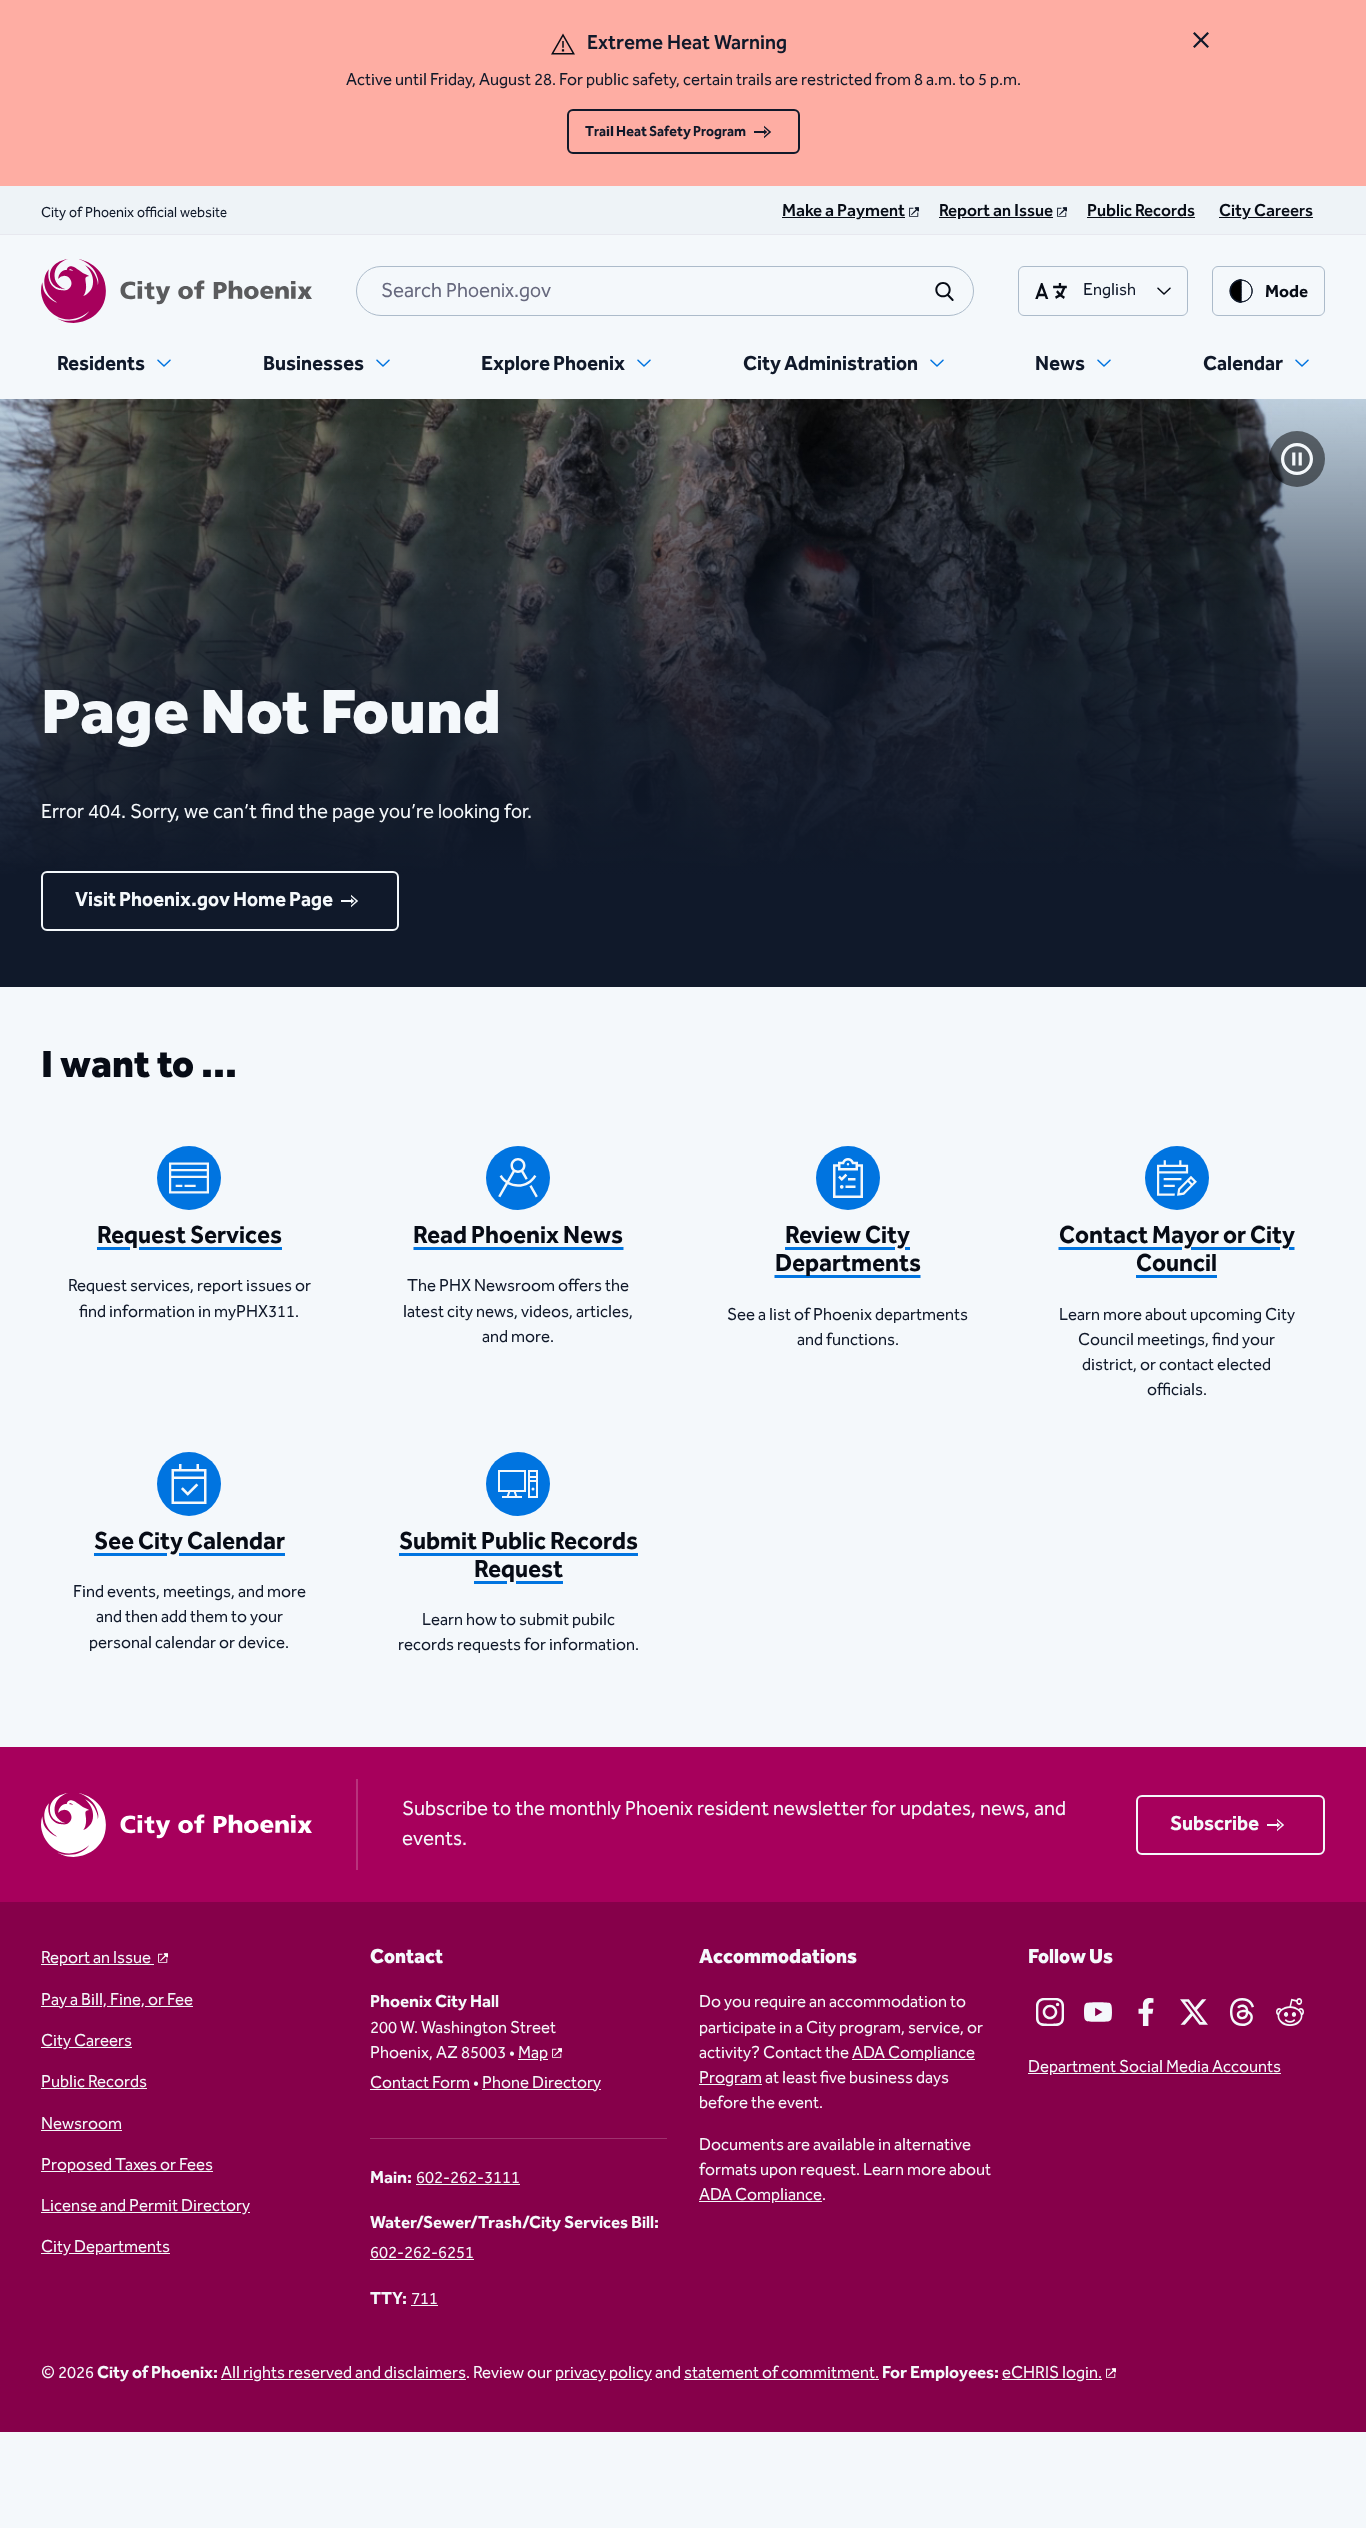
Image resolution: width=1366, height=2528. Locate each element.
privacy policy (603, 2373)
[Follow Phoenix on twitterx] (1194, 2012)
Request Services (189, 1236)
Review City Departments (848, 1250)
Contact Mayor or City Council (1177, 1250)
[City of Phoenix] (176, 291)
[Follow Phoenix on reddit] (1290, 2012)
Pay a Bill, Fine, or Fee (117, 2000)
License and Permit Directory (145, 2206)
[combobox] (665, 291)
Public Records (94, 2082)
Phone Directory (541, 2083)
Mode (1286, 292)
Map (533, 2053)
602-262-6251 (422, 2253)
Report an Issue (97, 1958)
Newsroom (81, 2124)
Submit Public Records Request (518, 1556)
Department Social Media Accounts (1154, 2067)
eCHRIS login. (1052, 2373)
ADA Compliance (760, 2195)
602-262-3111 (468, 2178)
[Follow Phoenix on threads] (1242, 2012)
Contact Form (420, 2083)
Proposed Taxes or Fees (127, 2165)
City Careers (86, 2041)
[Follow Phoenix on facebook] (1146, 2012)
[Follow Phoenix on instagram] (1050, 2012)
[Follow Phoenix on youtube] (1098, 2012)
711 (424, 2299)
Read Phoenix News (518, 1236)
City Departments (105, 2247)
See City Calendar (189, 1542)
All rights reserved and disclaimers (343, 2373)
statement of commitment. (781, 2373)
